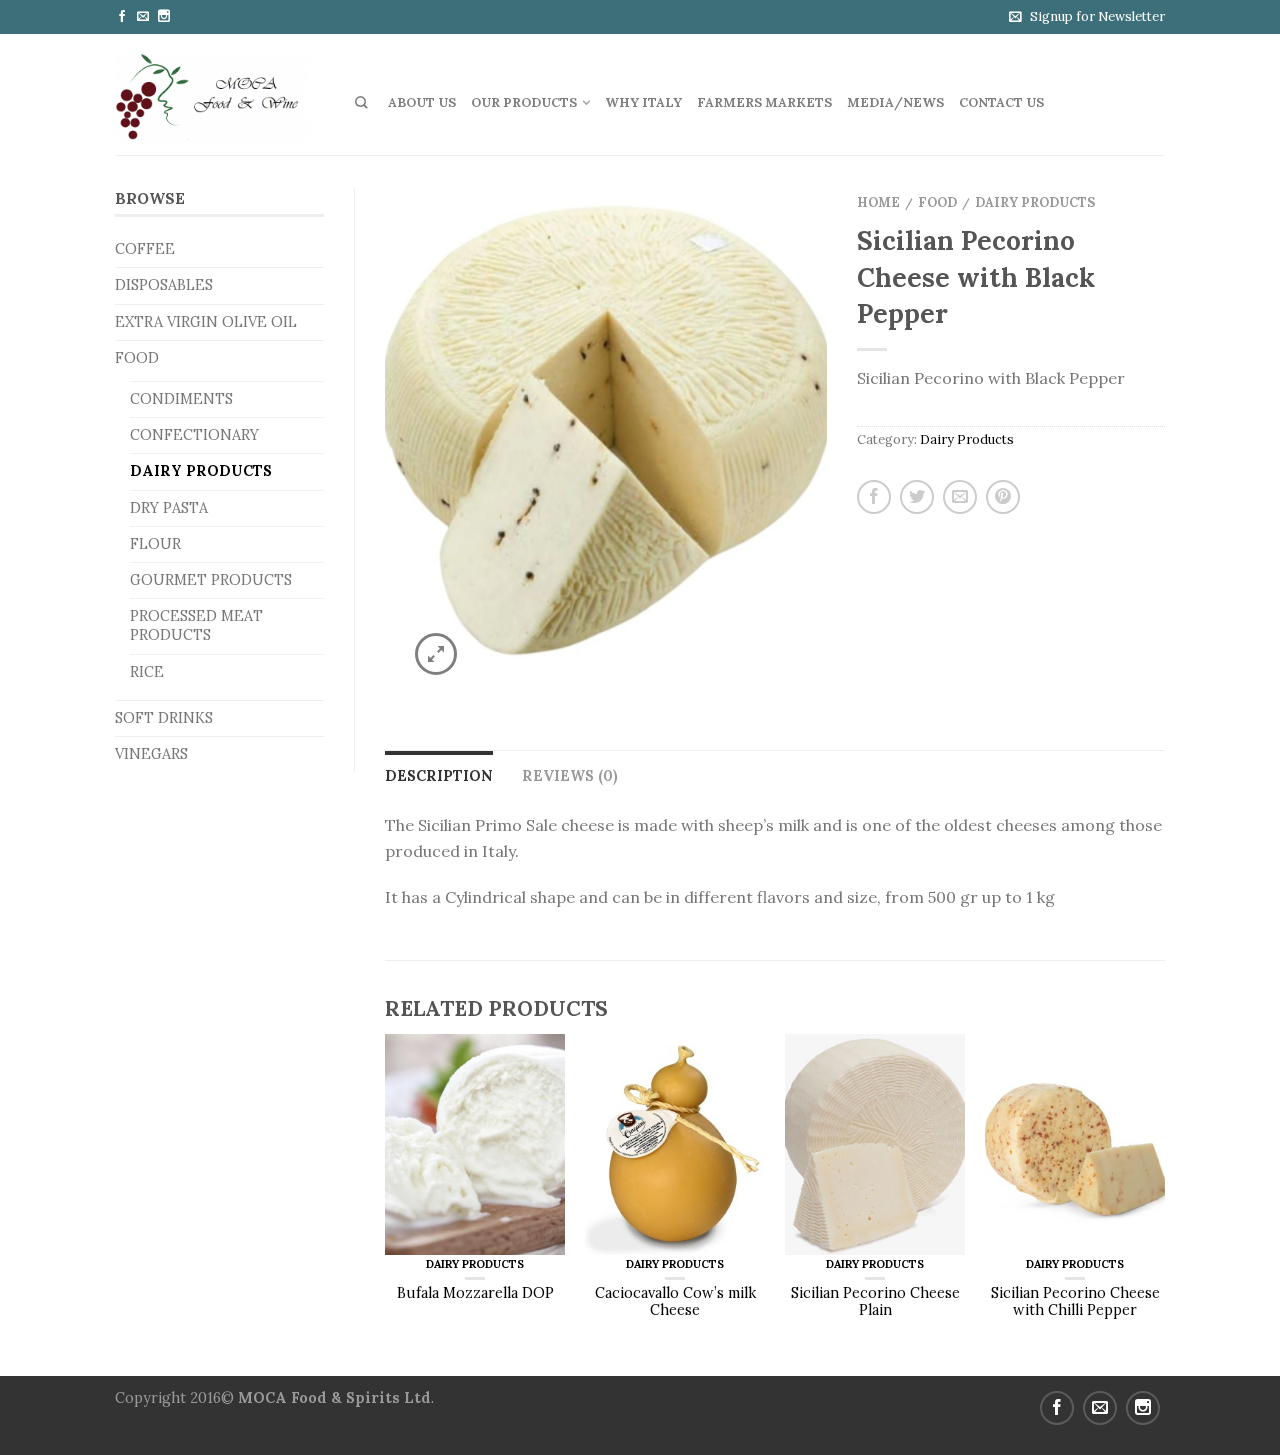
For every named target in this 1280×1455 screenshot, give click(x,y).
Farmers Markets (764, 102)
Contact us (1001, 102)
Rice (147, 672)
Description (439, 776)
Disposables (164, 285)
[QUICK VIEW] (475, 1144)
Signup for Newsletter (1097, 16)
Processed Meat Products (196, 625)
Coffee (145, 249)
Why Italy (643, 102)
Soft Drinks (164, 718)
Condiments (181, 399)
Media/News (895, 102)
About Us (422, 102)
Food (137, 358)
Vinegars (151, 754)
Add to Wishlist (777, 235)
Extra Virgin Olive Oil (206, 322)
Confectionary (194, 435)
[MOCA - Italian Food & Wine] (220, 94)
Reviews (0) (570, 776)
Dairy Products (201, 471)
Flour (155, 544)
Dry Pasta (169, 508)
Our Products (524, 102)
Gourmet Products (211, 580)
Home (878, 202)
